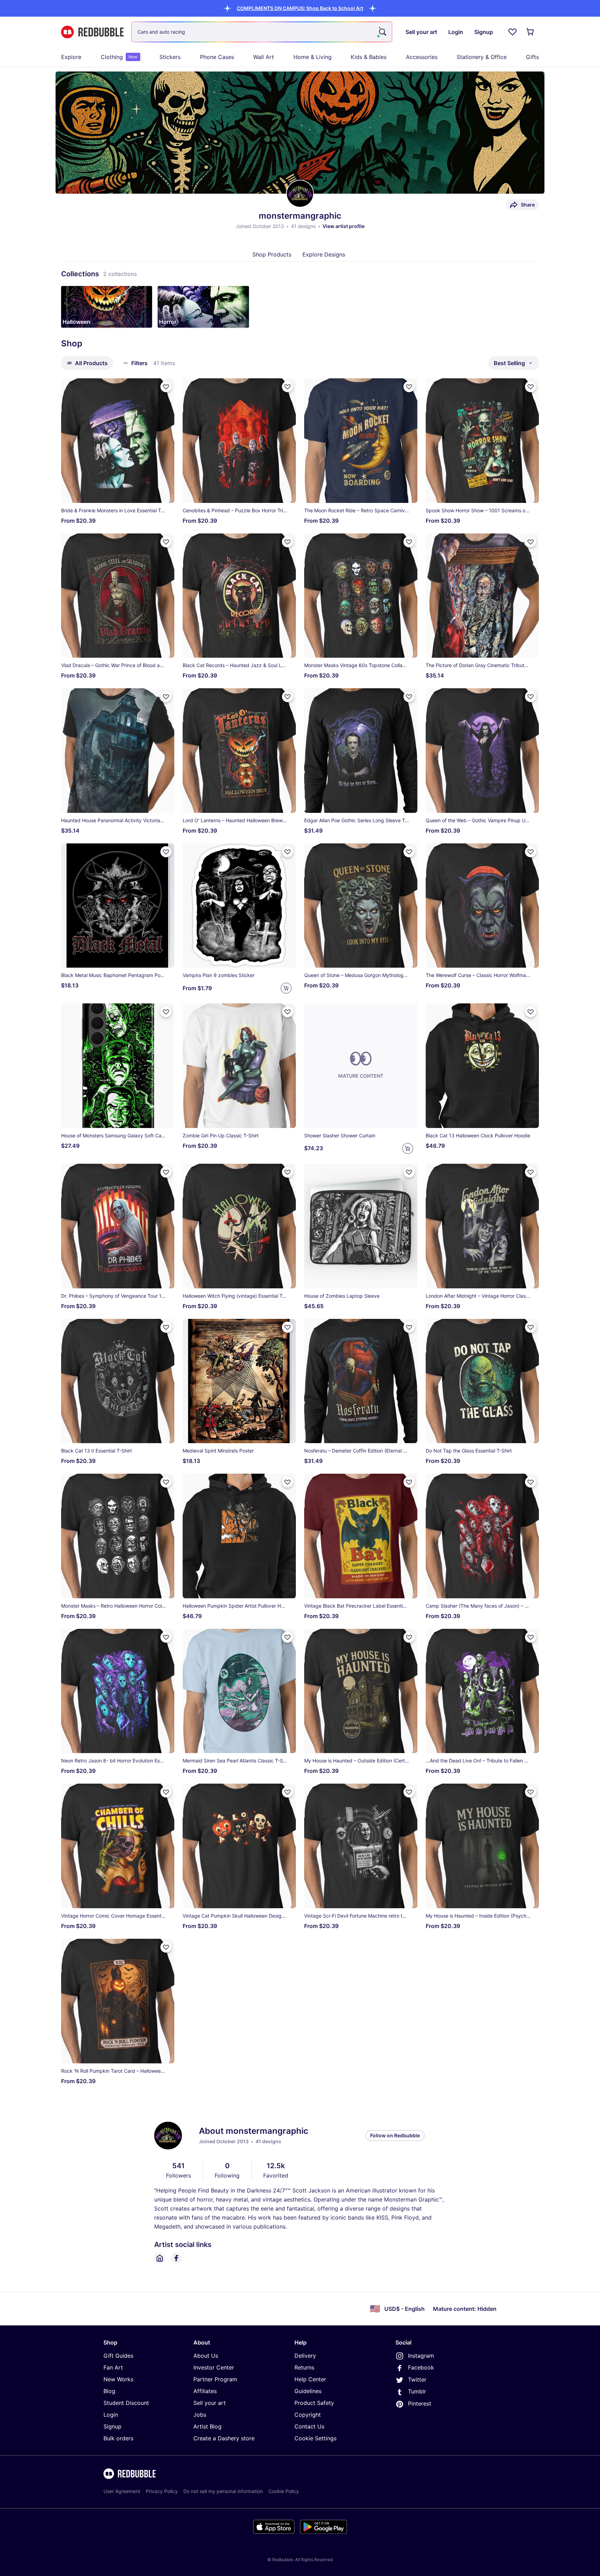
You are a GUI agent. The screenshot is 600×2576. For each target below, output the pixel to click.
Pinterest (420, 2404)
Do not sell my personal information (223, 2491)
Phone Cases (217, 57)
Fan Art (113, 2367)
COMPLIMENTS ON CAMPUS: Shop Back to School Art (300, 8)
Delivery (305, 2356)
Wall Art (264, 57)
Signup (112, 2426)
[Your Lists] (512, 32)
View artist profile (344, 226)
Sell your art (210, 2403)
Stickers (170, 57)
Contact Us (309, 2426)
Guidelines (308, 2391)
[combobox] (262, 32)
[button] (300, 8)
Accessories (422, 57)
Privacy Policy (162, 2491)
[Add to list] (166, 387)
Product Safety (314, 2403)
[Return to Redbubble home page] (92, 32)
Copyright (308, 2415)
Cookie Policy (284, 2491)
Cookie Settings (315, 2438)
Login (111, 2415)
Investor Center (214, 2367)
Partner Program (215, 2379)
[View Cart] (531, 32)
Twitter (417, 2380)
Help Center (310, 2379)
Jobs (200, 2415)
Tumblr (417, 2391)
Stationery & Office (482, 57)
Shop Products (272, 254)
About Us (206, 2356)
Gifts (532, 57)
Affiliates (205, 2391)
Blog (109, 2391)
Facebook (421, 2367)
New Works (118, 2379)
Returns (304, 2367)
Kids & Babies (369, 57)
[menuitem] (71, 57)
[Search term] (382, 32)
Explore (71, 57)
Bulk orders (118, 2438)
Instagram (421, 2356)
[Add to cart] (286, 988)
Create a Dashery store (224, 2438)
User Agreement (122, 2491)
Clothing (119, 57)
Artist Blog (207, 2426)
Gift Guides (118, 2356)
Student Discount (126, 2403)
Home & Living (312, 57)
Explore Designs (324, 254)
